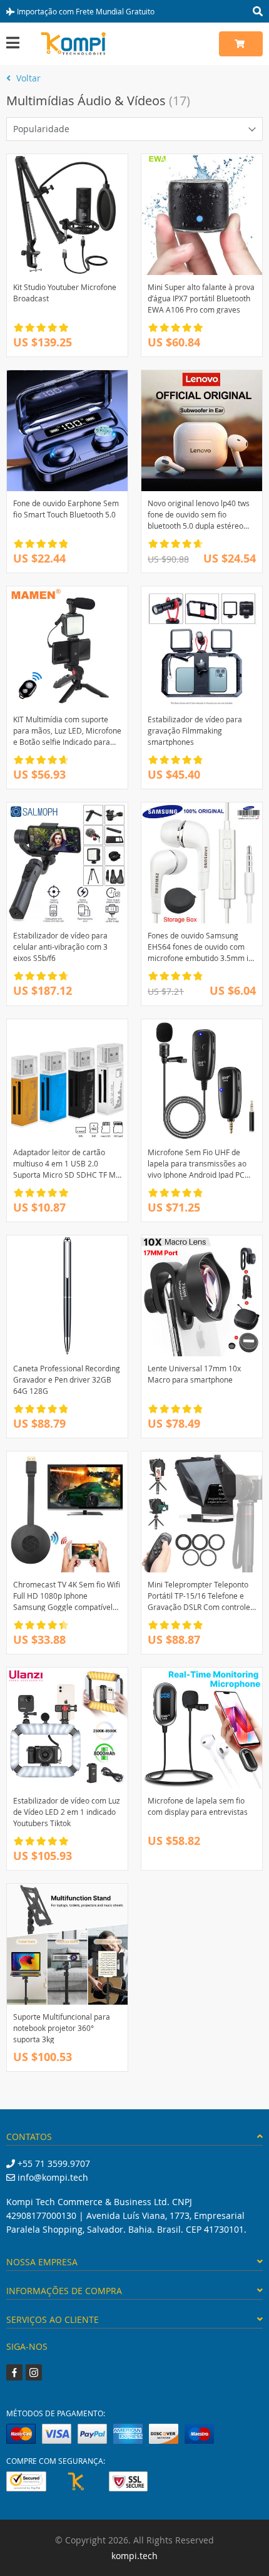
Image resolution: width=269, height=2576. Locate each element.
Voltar (27, 78)
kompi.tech (134, 2556)
